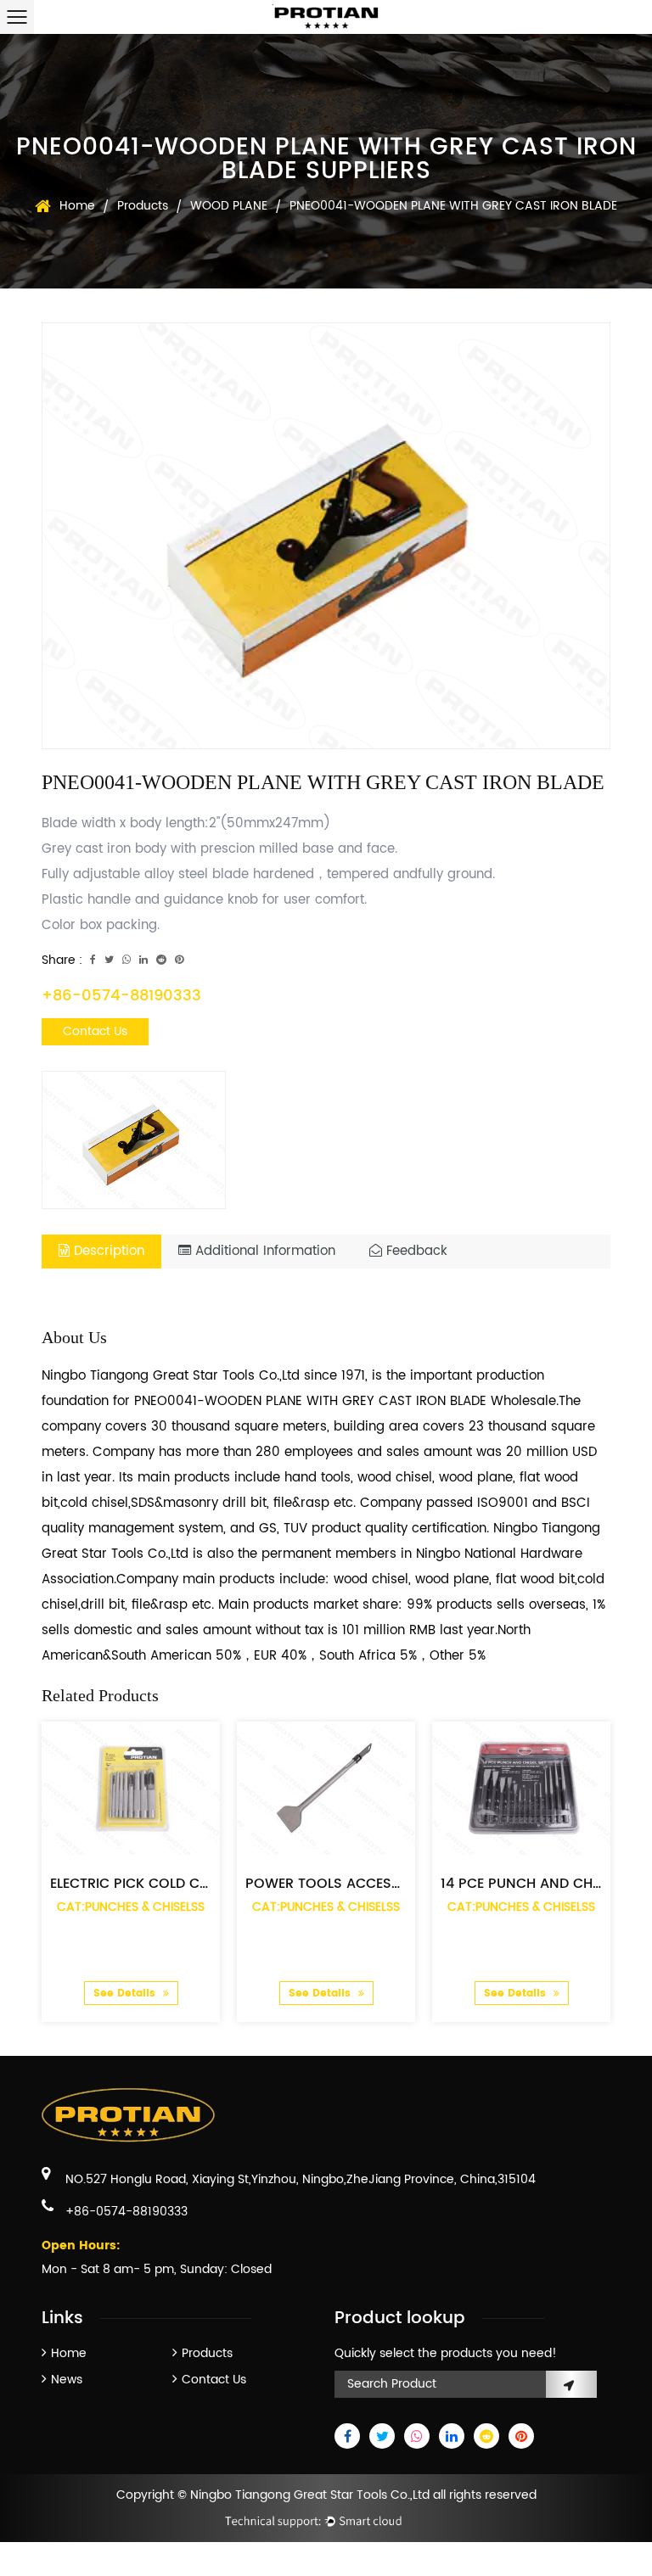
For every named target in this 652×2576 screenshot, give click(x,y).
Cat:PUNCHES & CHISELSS (131, 1907)
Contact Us (95, 1031)
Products (143, 206)
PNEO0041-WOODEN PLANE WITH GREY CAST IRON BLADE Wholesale (345, 1401)
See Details (126, 1994)
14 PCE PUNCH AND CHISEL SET (542, 1884)
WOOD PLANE (229, 206)
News (67, 2380)
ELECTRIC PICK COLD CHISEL (142, 1884)
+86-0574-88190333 (121, 996)
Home (77, 206)
